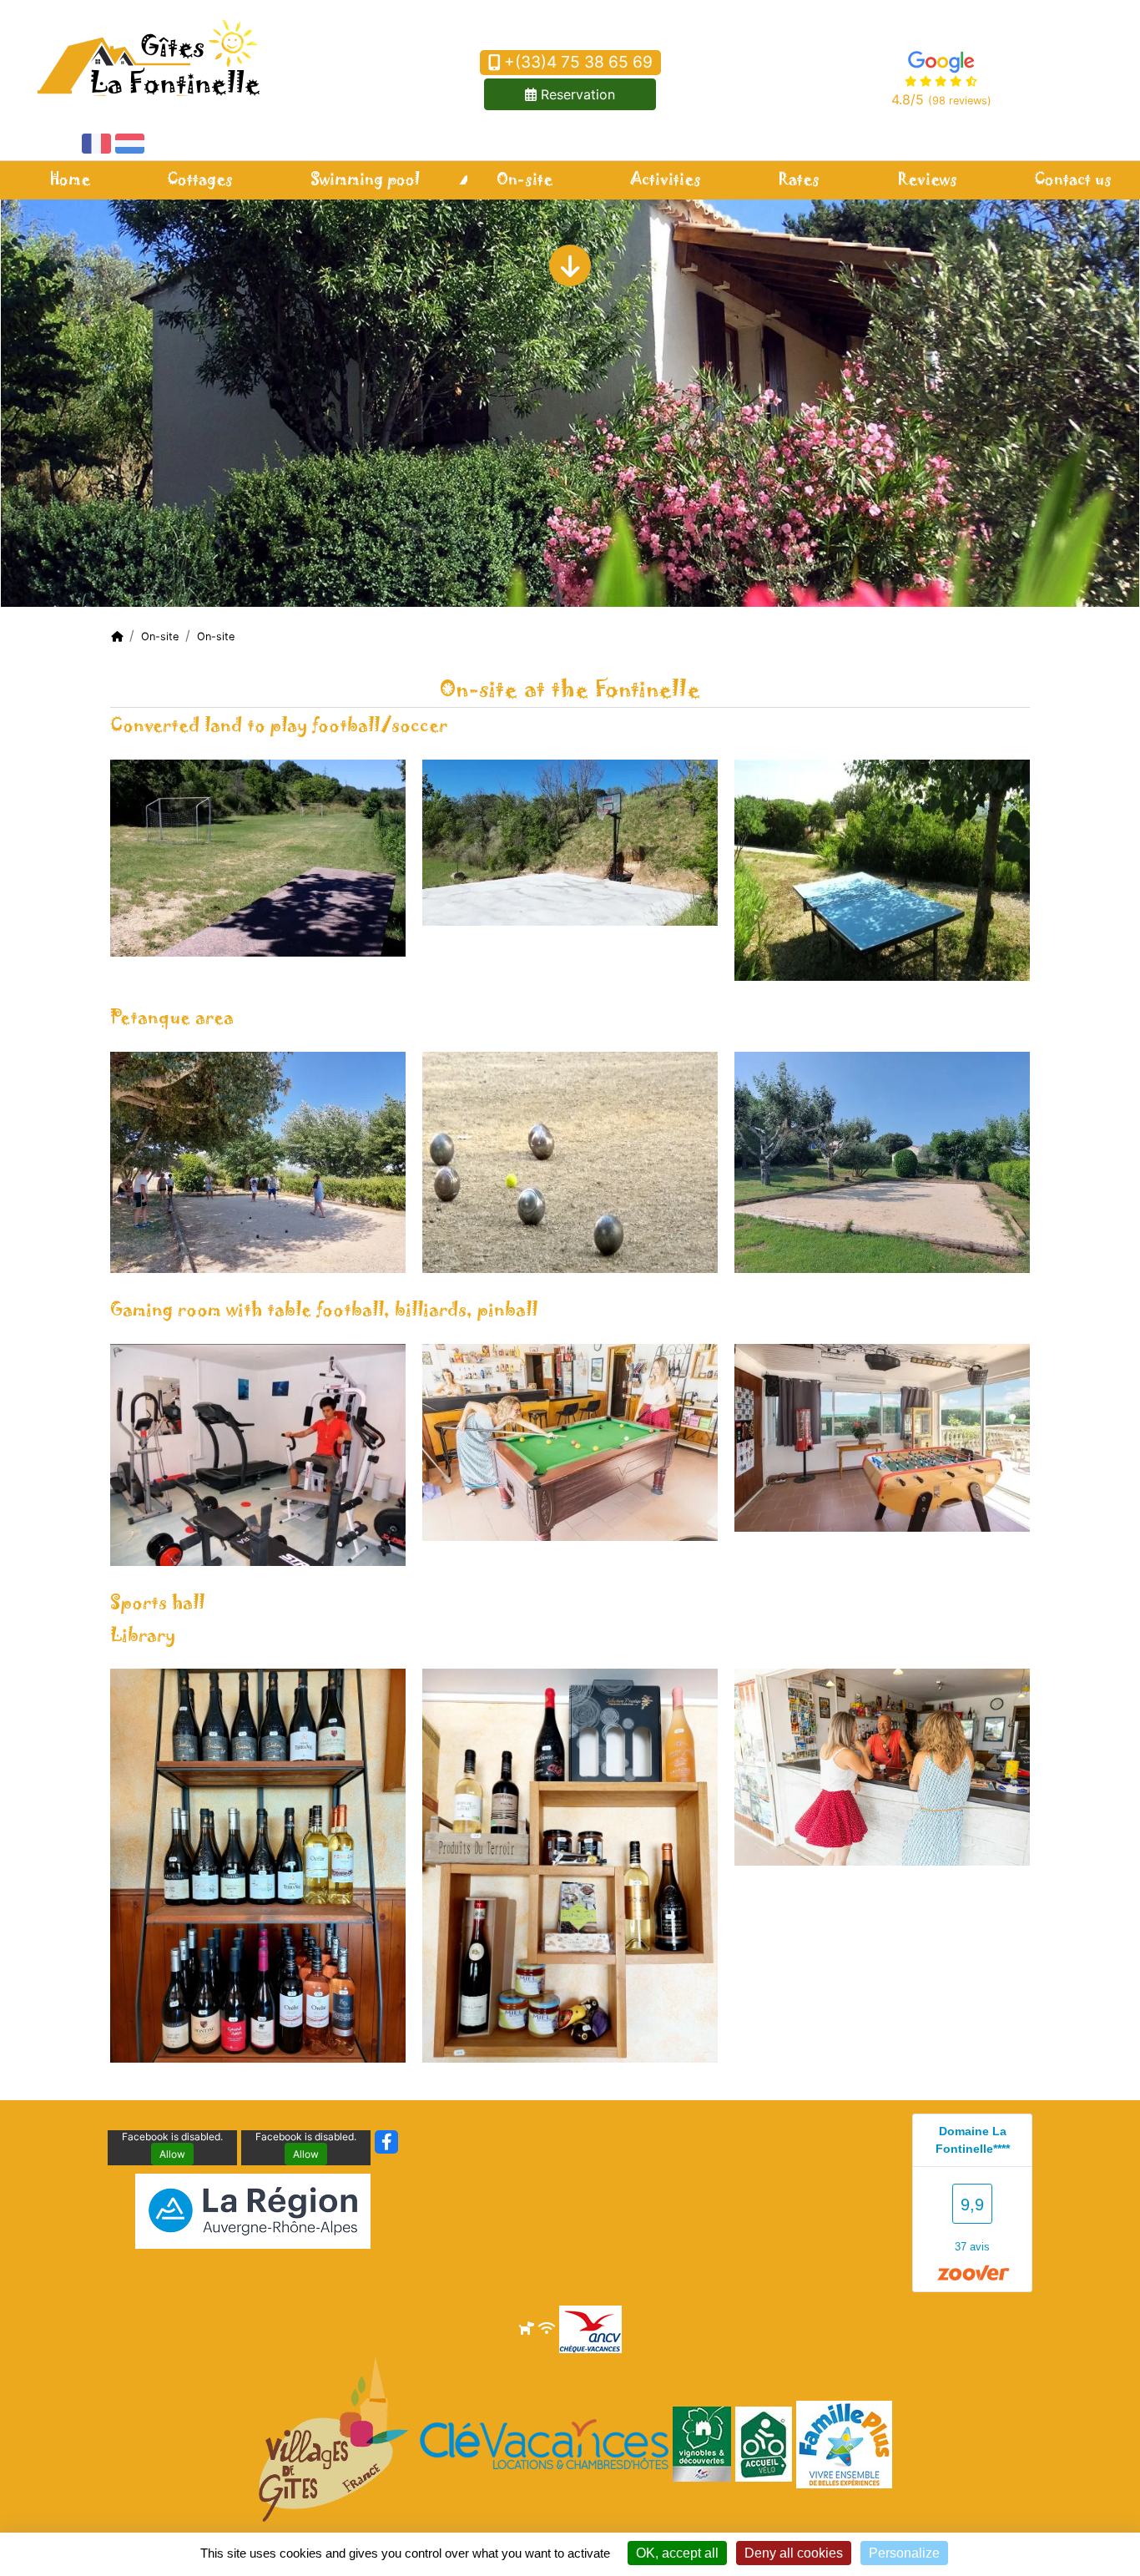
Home (70, 180)
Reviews (927, 180)
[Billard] (570, 1441)
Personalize (904, 2553)
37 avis (972, 2247)
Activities (666, 180)
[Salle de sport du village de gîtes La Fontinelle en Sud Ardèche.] (258, 1453)
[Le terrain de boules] (882, 1161)
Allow (172, 2154)
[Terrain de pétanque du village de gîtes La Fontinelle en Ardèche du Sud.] (570, 1161)
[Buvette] (882, 1766)
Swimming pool (365, 180)
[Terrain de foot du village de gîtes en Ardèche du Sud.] (258, 856)
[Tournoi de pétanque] (258, 1161)
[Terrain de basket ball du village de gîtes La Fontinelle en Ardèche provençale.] (570, 841)
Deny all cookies (794, 2553)
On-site (525, 180)
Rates (799, 180)
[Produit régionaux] (570, 1865)
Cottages (200, 180)
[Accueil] (117, 636)
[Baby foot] (882, 1437)
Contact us (1073, 180)
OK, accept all (677, 2553)
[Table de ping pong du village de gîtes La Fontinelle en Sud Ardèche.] (882, 869)
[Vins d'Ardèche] (258, 1865)
